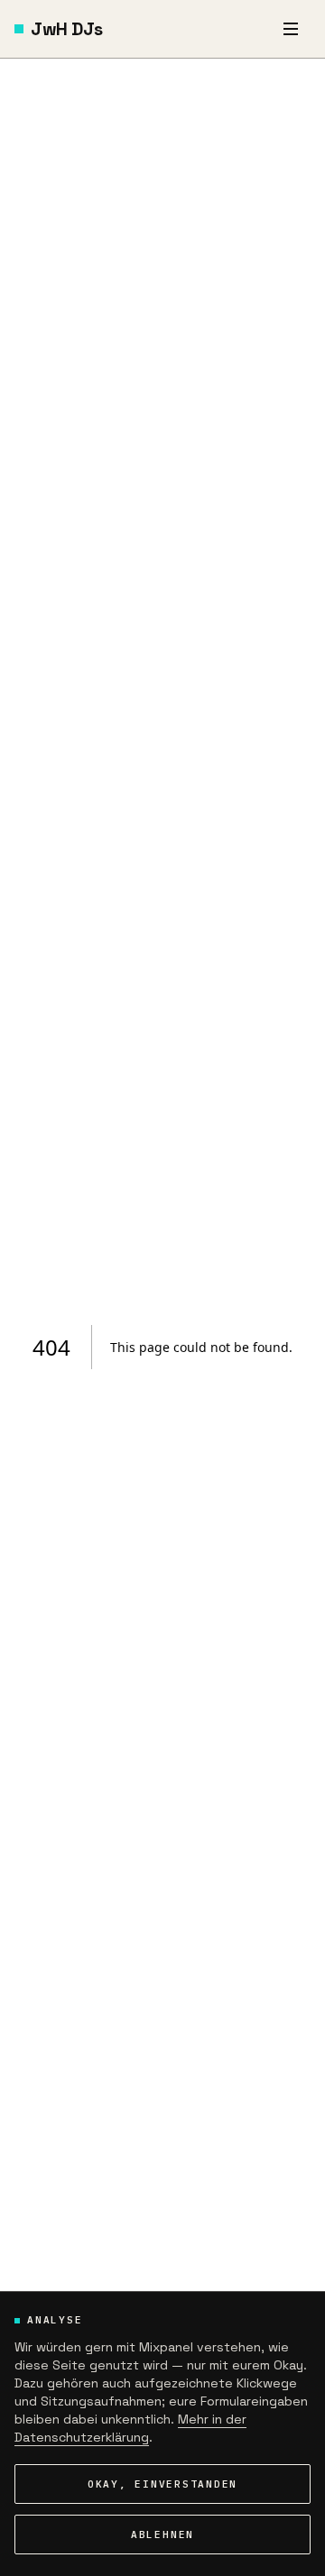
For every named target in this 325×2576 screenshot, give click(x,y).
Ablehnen (162, 2535)
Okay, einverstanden (162, 2484)
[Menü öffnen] (291, 29)
